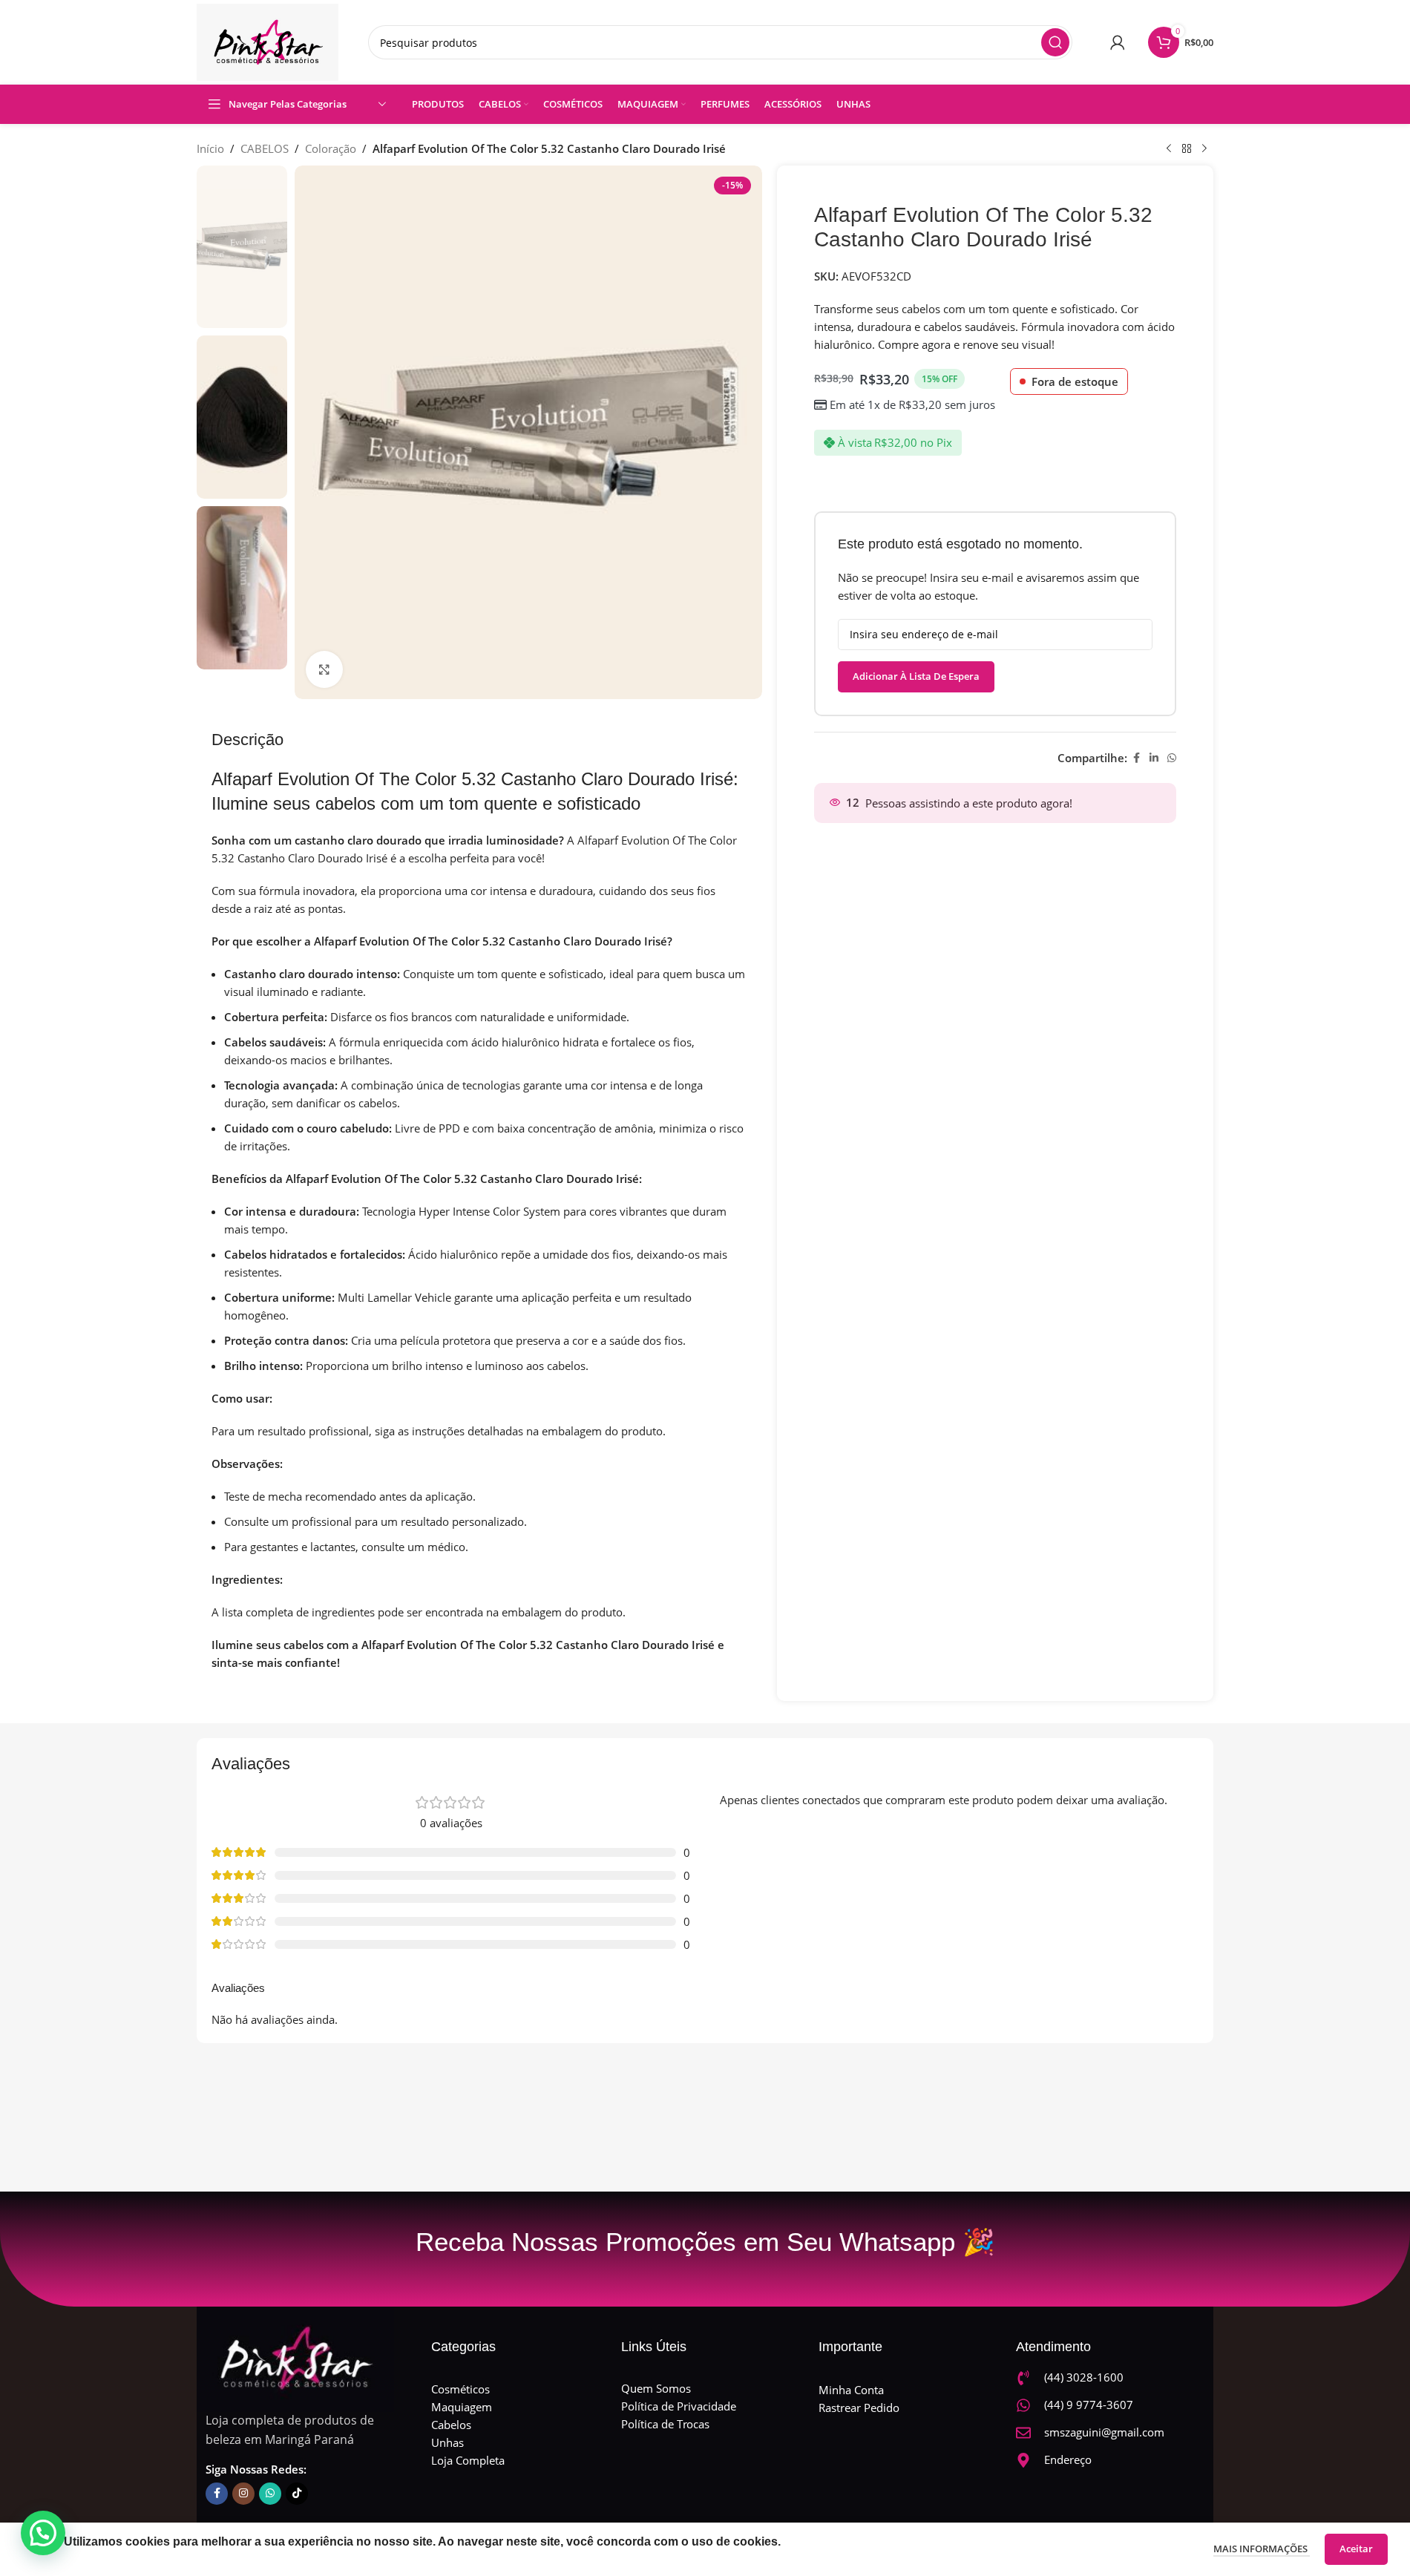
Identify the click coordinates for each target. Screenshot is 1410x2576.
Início (210, 148)
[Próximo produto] (1204, 149)
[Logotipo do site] (268, 41)
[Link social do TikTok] (297, 2494)
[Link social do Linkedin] (1154, 758)
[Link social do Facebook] (1136, 758)
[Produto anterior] (1169, 149)
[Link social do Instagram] (243, 2494)
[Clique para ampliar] (324, 669)
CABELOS (265, 148)
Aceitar (1356, 2549)
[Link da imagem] (295, 2357)
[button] (43, 2533)
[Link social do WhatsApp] (1172, 758)
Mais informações (1262, 2549)
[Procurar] (1055, 42)
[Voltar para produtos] (1187, 149)
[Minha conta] (1118, 42)
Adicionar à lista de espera (916, 676)
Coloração (331, 148)
